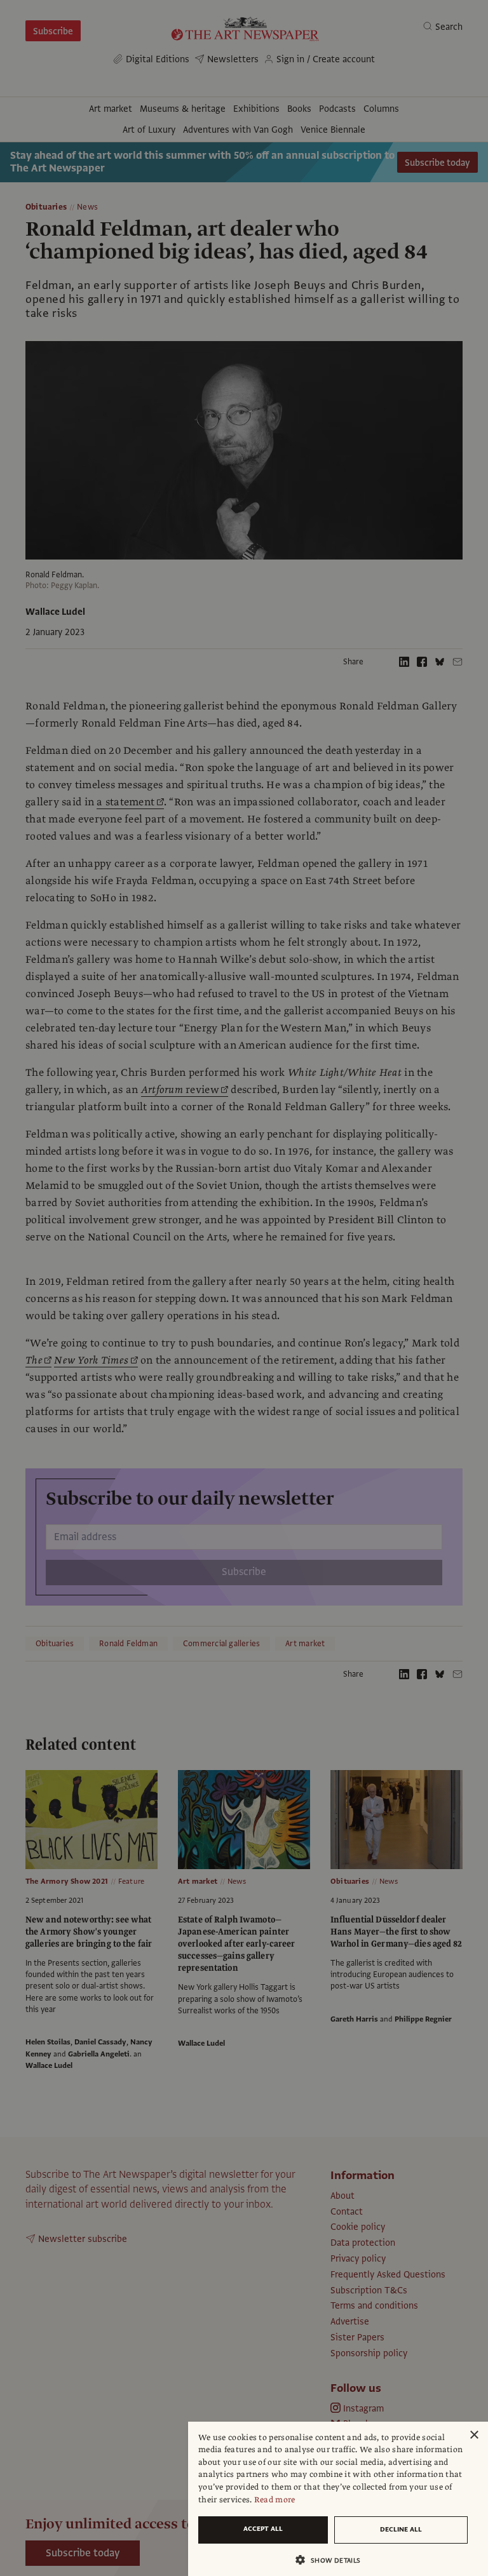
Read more (275, 2500)
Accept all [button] (263, 2529)
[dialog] (338, 2499)
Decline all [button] (401, 2529)
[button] (333, 2560)
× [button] (474, 2435)
